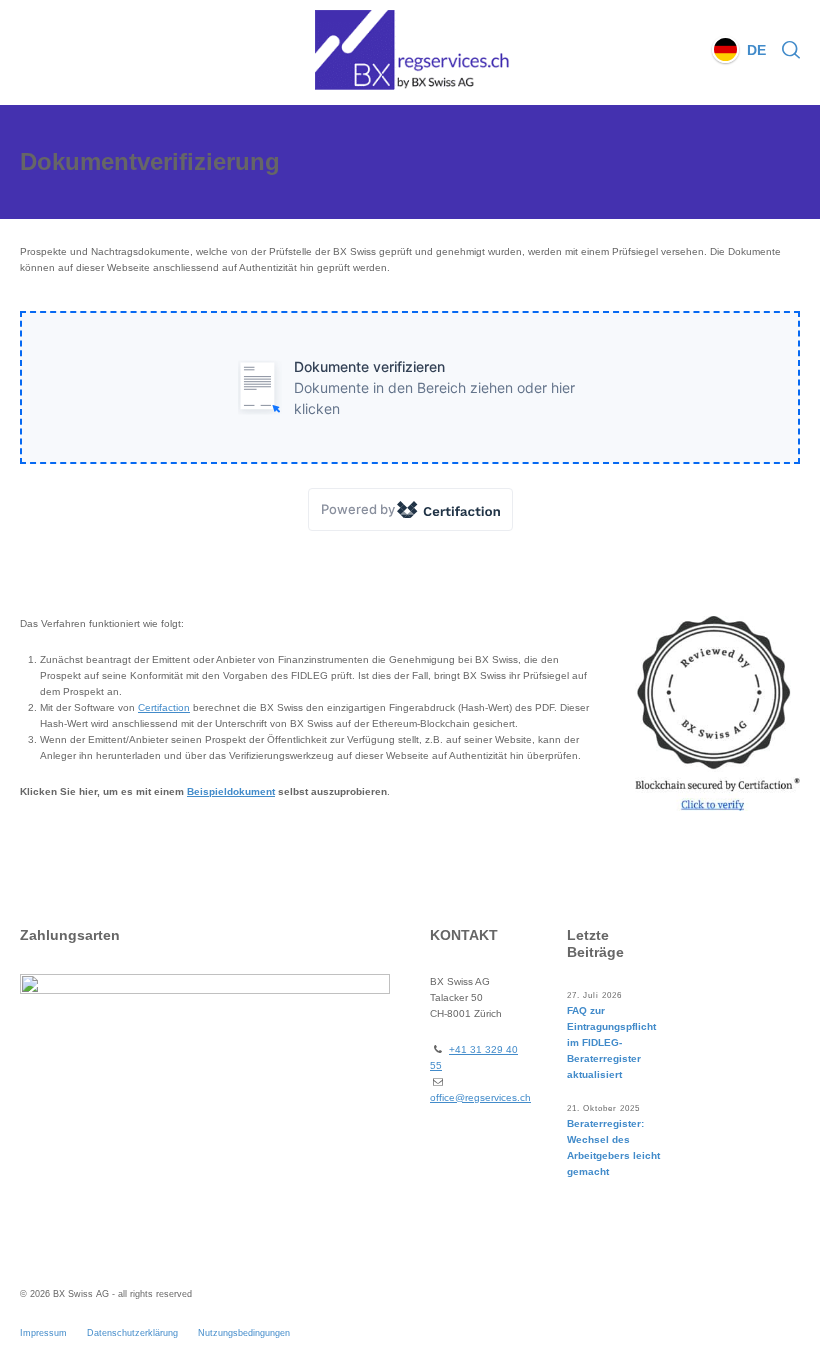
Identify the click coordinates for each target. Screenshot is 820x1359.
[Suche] (787, 50)
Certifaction (164, 707)
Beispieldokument (231, 791)
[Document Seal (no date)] (717, 713)
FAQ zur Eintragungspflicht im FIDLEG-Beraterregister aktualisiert (611, 1042)
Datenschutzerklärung (132, 1333)
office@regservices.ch (480, 1097)
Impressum (43, 1333)
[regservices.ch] (410, 50)
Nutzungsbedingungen (244, 1333)
